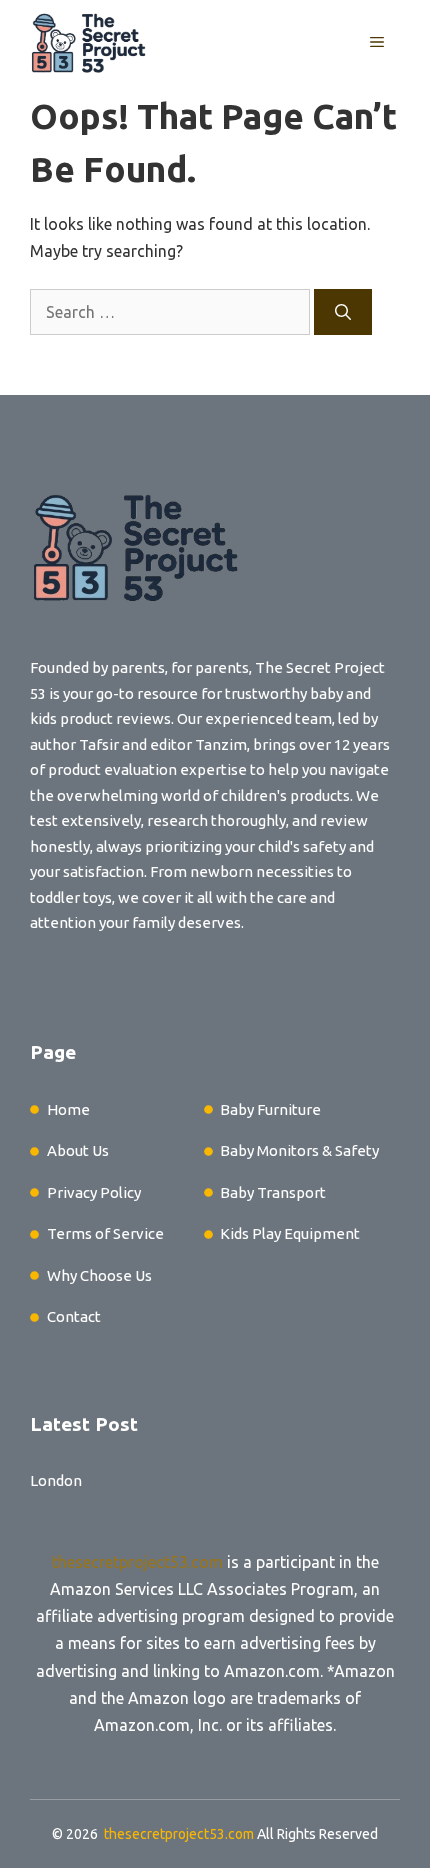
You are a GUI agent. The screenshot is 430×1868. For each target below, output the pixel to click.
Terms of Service (105, 1233)
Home (68, 1109)
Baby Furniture (270, 1109)
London (56, 1480)
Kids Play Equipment (290, 1233)
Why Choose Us (99, 1275)
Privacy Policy (94, 1192)
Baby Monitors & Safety (299, 1150)
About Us (78, 1150)
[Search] (343, 312)
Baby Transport (273, 1192)
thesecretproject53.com (137, 1562)
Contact (74, 1316)
